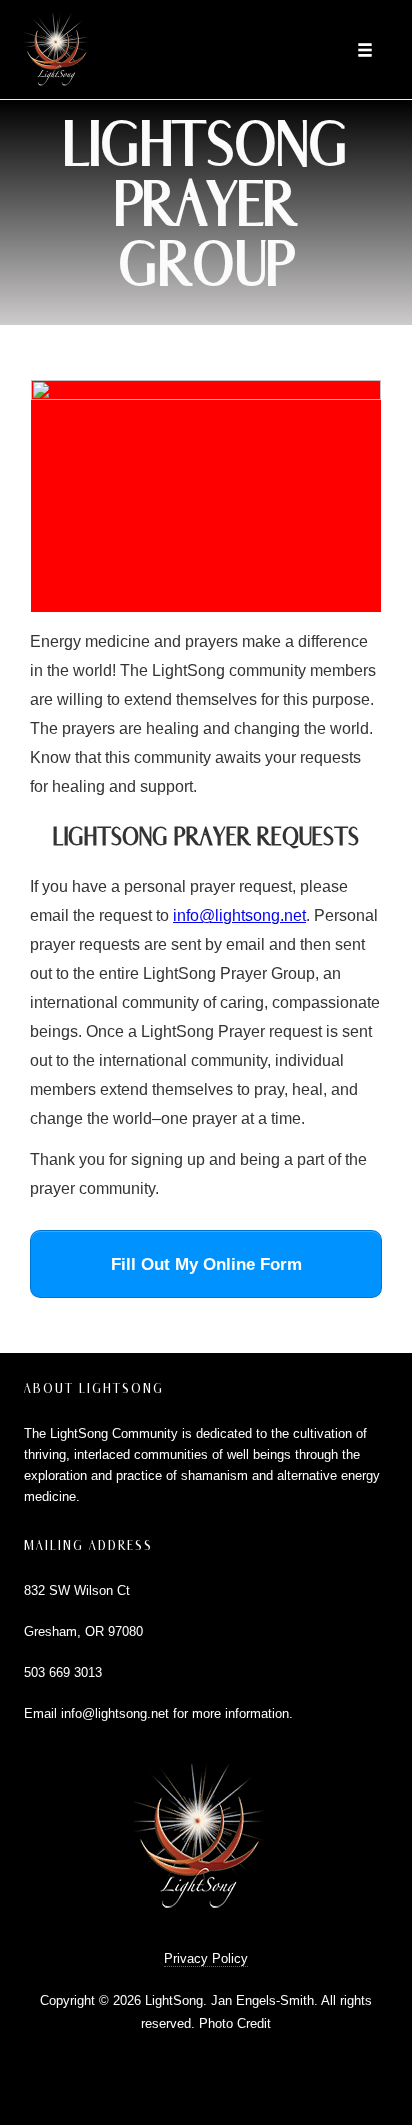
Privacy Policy (206, 1958)
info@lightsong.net (239, 915)
